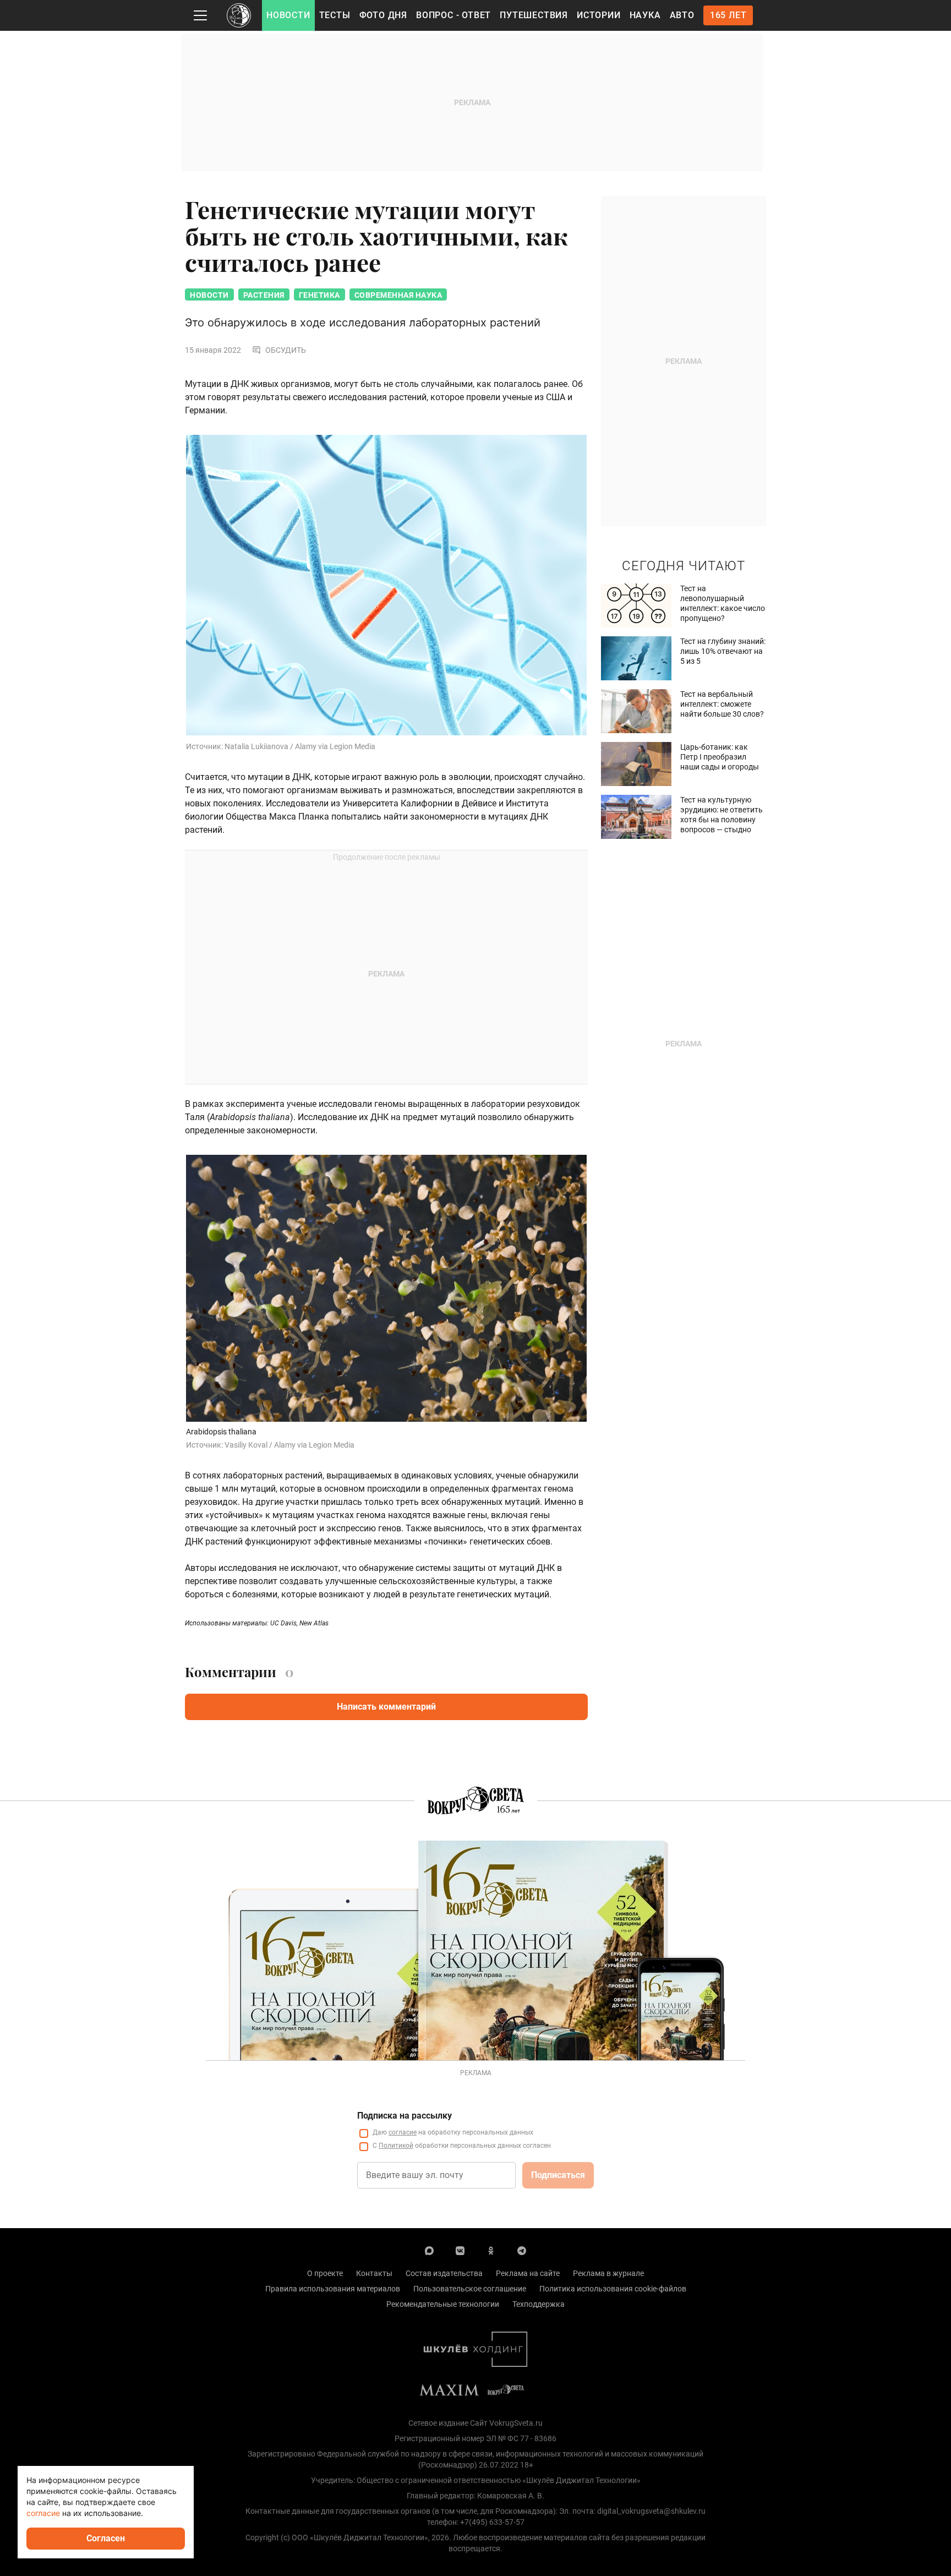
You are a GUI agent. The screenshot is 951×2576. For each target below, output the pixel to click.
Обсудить (286, 350)
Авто (682, 15)
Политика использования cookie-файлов (613, 2289)
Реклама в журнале (608, 2273)
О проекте (325, 2273)
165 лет (728, 15)
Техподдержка (539, 2304)
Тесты (335, 15)
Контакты (374, 2273)
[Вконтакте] (460, 2250)
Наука (645, 15)
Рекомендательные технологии (443, 2304)
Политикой (396, 2146)
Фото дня (383, 15)
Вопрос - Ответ (453, 15)
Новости (288, 15)
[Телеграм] (522, 2250)
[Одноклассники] (491, 2250)
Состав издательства (444, 2273)
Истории (599, 15)
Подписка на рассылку (405, 2116)
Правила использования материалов (333, 2289)
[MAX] (429, 2250)
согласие (403, 2132)
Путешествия (534, 15)
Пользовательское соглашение (470, 2289)
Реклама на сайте (528, 2273)
